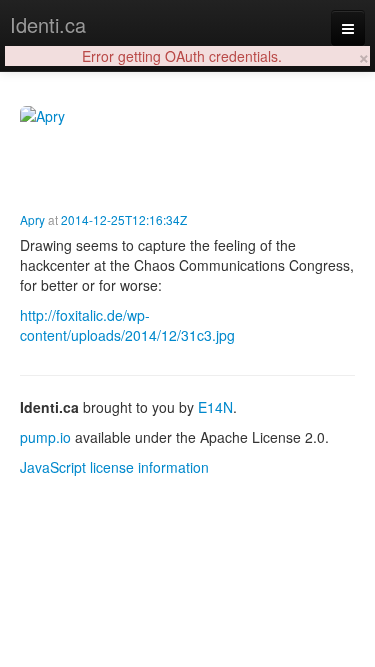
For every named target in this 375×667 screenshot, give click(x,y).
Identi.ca (48, 24)
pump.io (45, 437)
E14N (215, 407)
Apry (32, 219)
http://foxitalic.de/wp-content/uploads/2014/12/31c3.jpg (127, 325)
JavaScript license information (114, 467)
